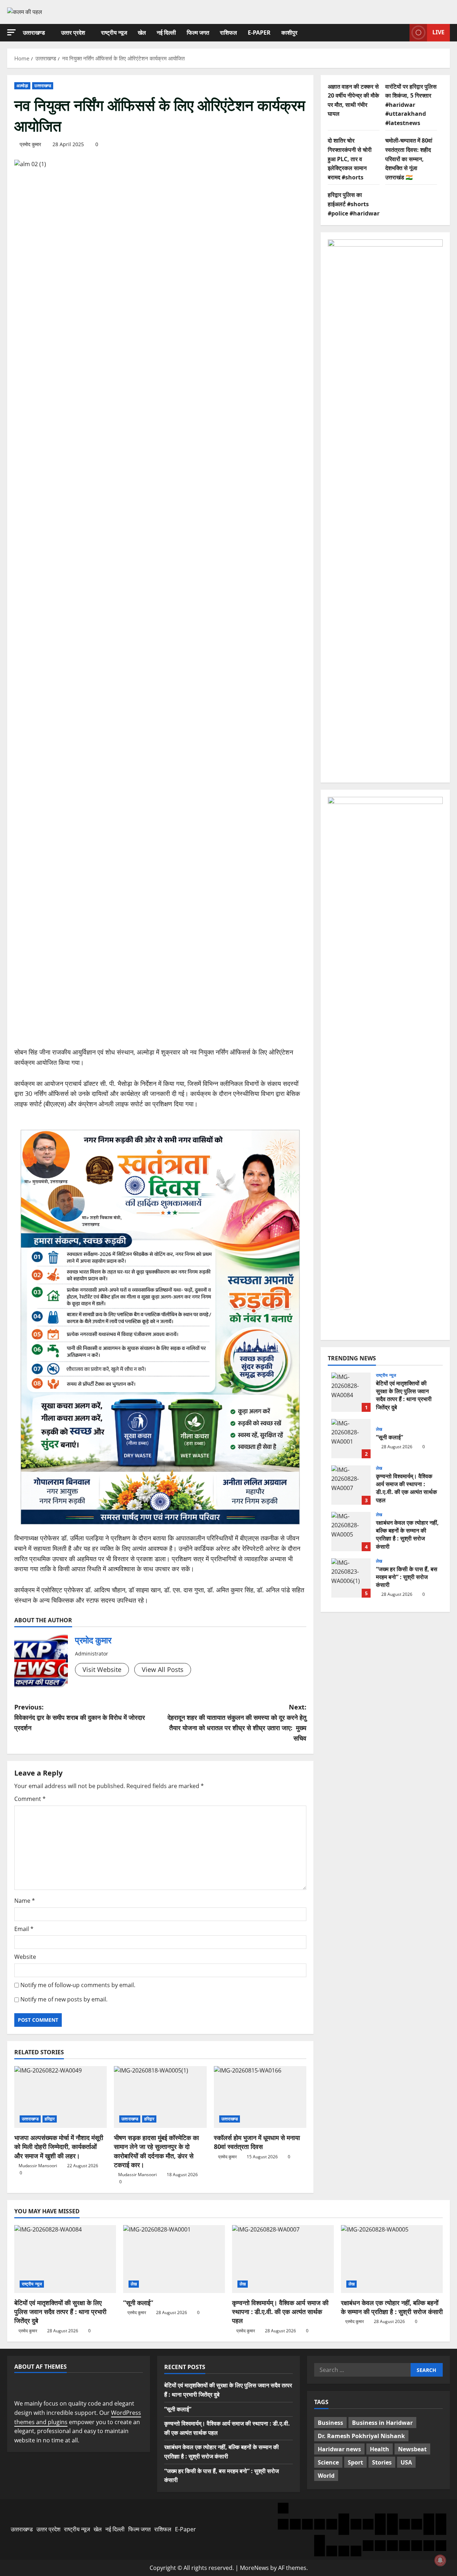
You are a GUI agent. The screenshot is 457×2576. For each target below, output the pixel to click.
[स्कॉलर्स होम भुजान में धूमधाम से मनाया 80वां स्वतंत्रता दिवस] (260, 2097)
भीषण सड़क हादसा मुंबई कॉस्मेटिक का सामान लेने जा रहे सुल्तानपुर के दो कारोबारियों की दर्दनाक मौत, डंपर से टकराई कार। (156, 2151)
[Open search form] (402, 33)
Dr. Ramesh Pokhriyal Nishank (361, 2436)
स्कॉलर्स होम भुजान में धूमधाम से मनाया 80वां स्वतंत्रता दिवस (257, 2142)
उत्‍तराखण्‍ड (34, 33)
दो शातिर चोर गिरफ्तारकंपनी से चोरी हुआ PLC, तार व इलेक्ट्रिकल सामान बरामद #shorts (350, 159)
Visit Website (102, 1669)
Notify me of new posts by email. (64, 1999)
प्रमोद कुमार (30, 144)
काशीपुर (289, 33)
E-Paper (259, 33)
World (326, 2476)
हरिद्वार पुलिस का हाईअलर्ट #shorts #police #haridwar (354, 204)
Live (438, 32)
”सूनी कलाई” (351, 1439)
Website (25, 1957)
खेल (142, 33)
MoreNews (254, 2568)
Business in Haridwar (382, 2423)
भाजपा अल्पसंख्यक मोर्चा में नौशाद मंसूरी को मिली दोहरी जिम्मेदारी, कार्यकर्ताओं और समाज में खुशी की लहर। (59, 2146)
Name (25, 1901)
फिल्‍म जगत (198, 33)
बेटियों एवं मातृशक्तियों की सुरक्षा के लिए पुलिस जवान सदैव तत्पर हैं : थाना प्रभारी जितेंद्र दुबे (351, 1392)
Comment (30, 1799)
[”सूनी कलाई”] (174, 2259)
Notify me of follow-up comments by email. (78, 1985)
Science (328, 2462)
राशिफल (228, 33)
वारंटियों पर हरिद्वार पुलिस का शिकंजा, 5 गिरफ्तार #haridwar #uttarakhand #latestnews (411, 105)
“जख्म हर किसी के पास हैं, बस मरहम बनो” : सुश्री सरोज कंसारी (351, 1578)
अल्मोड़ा (22, 86)
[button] (11, 32)
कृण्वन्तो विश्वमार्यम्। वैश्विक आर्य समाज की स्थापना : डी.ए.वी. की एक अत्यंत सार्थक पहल (351, 1485)
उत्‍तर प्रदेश (73, 33)
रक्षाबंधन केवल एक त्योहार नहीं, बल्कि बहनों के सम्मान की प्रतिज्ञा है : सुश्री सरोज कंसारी (351, 1532)
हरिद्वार (50, 2119)
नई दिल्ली (166, 33)
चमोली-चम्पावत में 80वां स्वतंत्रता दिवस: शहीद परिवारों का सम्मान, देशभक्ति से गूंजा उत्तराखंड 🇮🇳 (409, 159)
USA (406, 2462)
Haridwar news (339, 2449)
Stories (382, 2462)
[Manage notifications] (440, 2560)
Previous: (80, 1717)
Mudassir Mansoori (38, 2166)
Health (380, 2449)
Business (330, 2423)
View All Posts (163, 1669)
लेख (379, 1429)
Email (24, 1929)
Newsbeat (412, 2449)
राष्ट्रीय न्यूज (114, 33)
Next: (237, 1722)
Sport (355, 2462)
